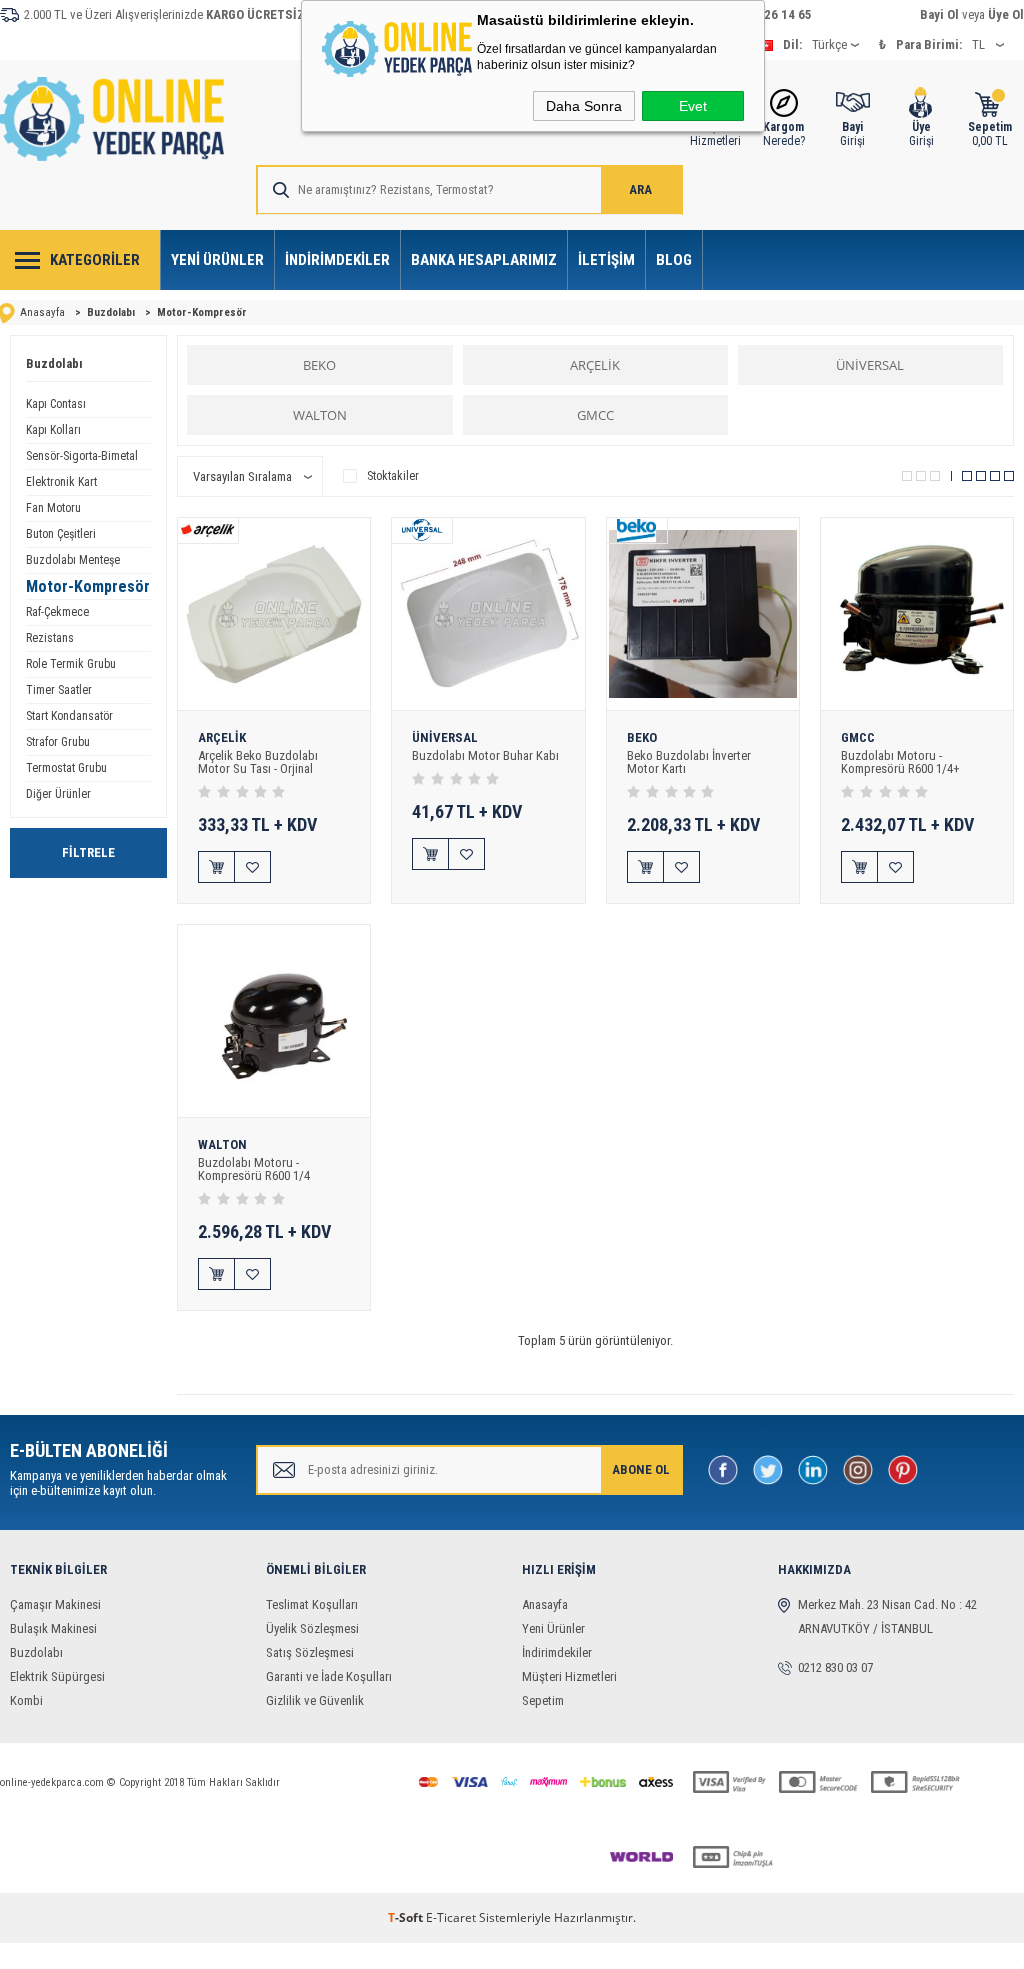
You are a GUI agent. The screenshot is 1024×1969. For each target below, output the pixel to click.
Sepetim (543, 1700)
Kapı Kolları (53, 430)
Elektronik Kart (61, 482)
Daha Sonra (584, 106)
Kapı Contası (56, 404)
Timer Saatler (59, 690)
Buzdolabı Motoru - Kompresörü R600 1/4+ (900, 762)
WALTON (320, 415)
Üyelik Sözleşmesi (312, 1628)
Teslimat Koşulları (312, 1604)
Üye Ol (1006, 14)
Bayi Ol (939, 14)
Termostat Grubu (66, 768)
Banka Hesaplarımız (484, 260)
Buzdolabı (54, 363)
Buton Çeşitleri (61, 534)
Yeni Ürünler (217, 260)
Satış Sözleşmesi (310, 1652)
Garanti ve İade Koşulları (329, 1676)
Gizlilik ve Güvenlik (315, 1700)
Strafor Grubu (58, 742)
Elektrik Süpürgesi (57, 1676)
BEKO (319, 365)
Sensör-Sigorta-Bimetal (82, 456)
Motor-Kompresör (88, 586)
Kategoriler (95, 260)
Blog (674, 260)
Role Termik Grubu (71, 664)
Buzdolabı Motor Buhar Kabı (485, 755)
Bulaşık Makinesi (53, 1628)
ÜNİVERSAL (870, 365)
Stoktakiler (393, 476)
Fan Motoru (53, 508)
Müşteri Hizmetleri (569, 1676)
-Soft (407, 1917)
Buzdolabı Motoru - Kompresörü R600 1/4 (254, 1169)
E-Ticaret (451, 1917)
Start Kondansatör (69, 716)
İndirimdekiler (337, 260)
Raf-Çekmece (57, 612)
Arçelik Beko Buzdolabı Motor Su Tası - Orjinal (258, 762)
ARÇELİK (595, 365)
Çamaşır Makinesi (55, 1604)
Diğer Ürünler (58, 794)
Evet (693, 106)
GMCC (595, 415)
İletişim (606, 260)
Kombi (26, 1700)
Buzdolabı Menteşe (73, 560)
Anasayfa (545, 1604)
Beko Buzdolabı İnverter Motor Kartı (689, 762)
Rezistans (50, 638)
